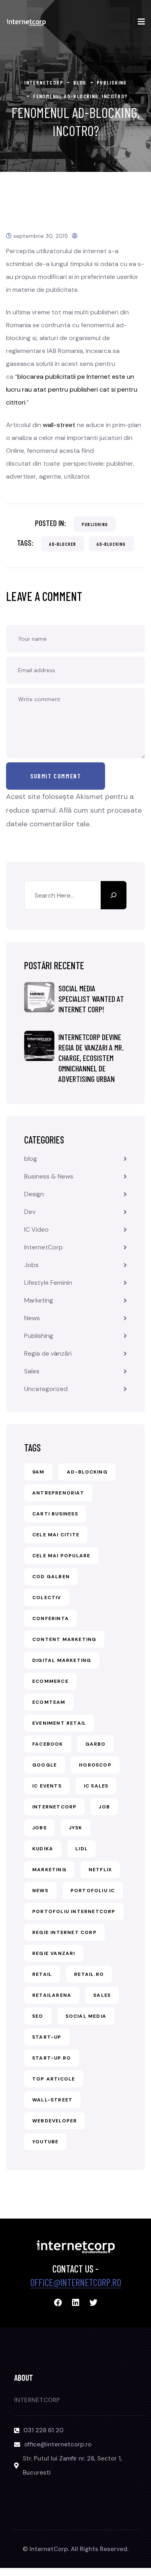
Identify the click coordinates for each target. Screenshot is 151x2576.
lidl (82, 1849)
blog (31, 1159)
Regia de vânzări (48, 1353)
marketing (49, 1870)
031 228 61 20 (43, 2430)
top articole (54, 2079)
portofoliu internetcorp (74, 1911)
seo (38, 2016)
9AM (38, 1472)
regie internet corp (64, 1932)
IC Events (47, 1786)
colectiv (47, 1598)
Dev (30, 1212)
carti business (55, 1514)
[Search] (114, 895)
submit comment (56, 776)
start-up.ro (52, 2058)
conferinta (51, 1618)
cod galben (51, 1577)
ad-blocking (111, 544)
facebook (48, 1744)
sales (102, 1995)
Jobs (31, 1265)
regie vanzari (54, 1953)
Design (34, 1194)
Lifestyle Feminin (48, 1283)
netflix (100, 1870)
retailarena (52, 1995)
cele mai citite (56, 1535)
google (44, 1765)
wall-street (59, 425)
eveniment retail (59, 1723)
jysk (76, 1828)
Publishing (95, 524)
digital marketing (62, 1660)
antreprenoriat (58, 1493)
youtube (45, 2142)
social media (86, 2016)
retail (42, 1974)
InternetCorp (43, 1247)
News (32, 1318)
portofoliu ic (93, 1891)
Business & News (49, 1176)
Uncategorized (46, 1389)
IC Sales (96, 1786)
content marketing (64, 1639)
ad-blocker (63, 544)
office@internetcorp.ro (76, 2282)
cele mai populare (61, 1556)
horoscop (95, 1765)
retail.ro (89, 1974)
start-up (47, 2037)
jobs (39, 1828)
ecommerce (50, 1681)
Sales (32, 1371)
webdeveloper (55, 2121)
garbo (96, 1744)
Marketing (39, 1300)
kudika (43, 1849)
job (104, 1807)
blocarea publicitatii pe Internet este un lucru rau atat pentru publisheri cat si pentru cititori (72, 389)
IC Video (36, 1229)
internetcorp (54, 1807)
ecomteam (49, 1702)
